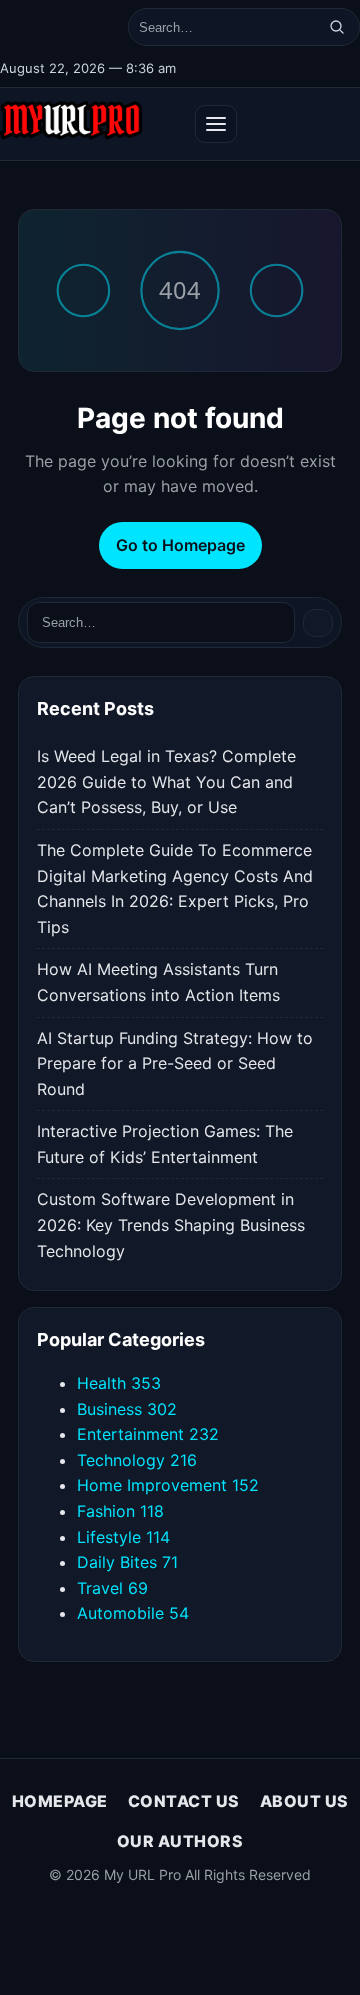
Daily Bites (127, 1562)
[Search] (337, 27)
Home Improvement (168, 1485)
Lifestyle (123, 1537)
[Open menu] (216, 124)
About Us (304, 1801)
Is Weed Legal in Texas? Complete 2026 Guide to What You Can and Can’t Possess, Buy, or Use (166, 781)
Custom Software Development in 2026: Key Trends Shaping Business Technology (171, 1224)
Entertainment (148, 1434)
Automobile (133, 1613)
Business (127, 1409)
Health (119, 1383)
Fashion (120, 1511)
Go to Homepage (180, 545)
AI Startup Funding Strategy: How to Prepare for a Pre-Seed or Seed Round (175, 1063)
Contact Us (184, 1801)
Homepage (60, 1801)
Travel (112, 1588)
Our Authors (180, 1841)
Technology (137, 1460)
